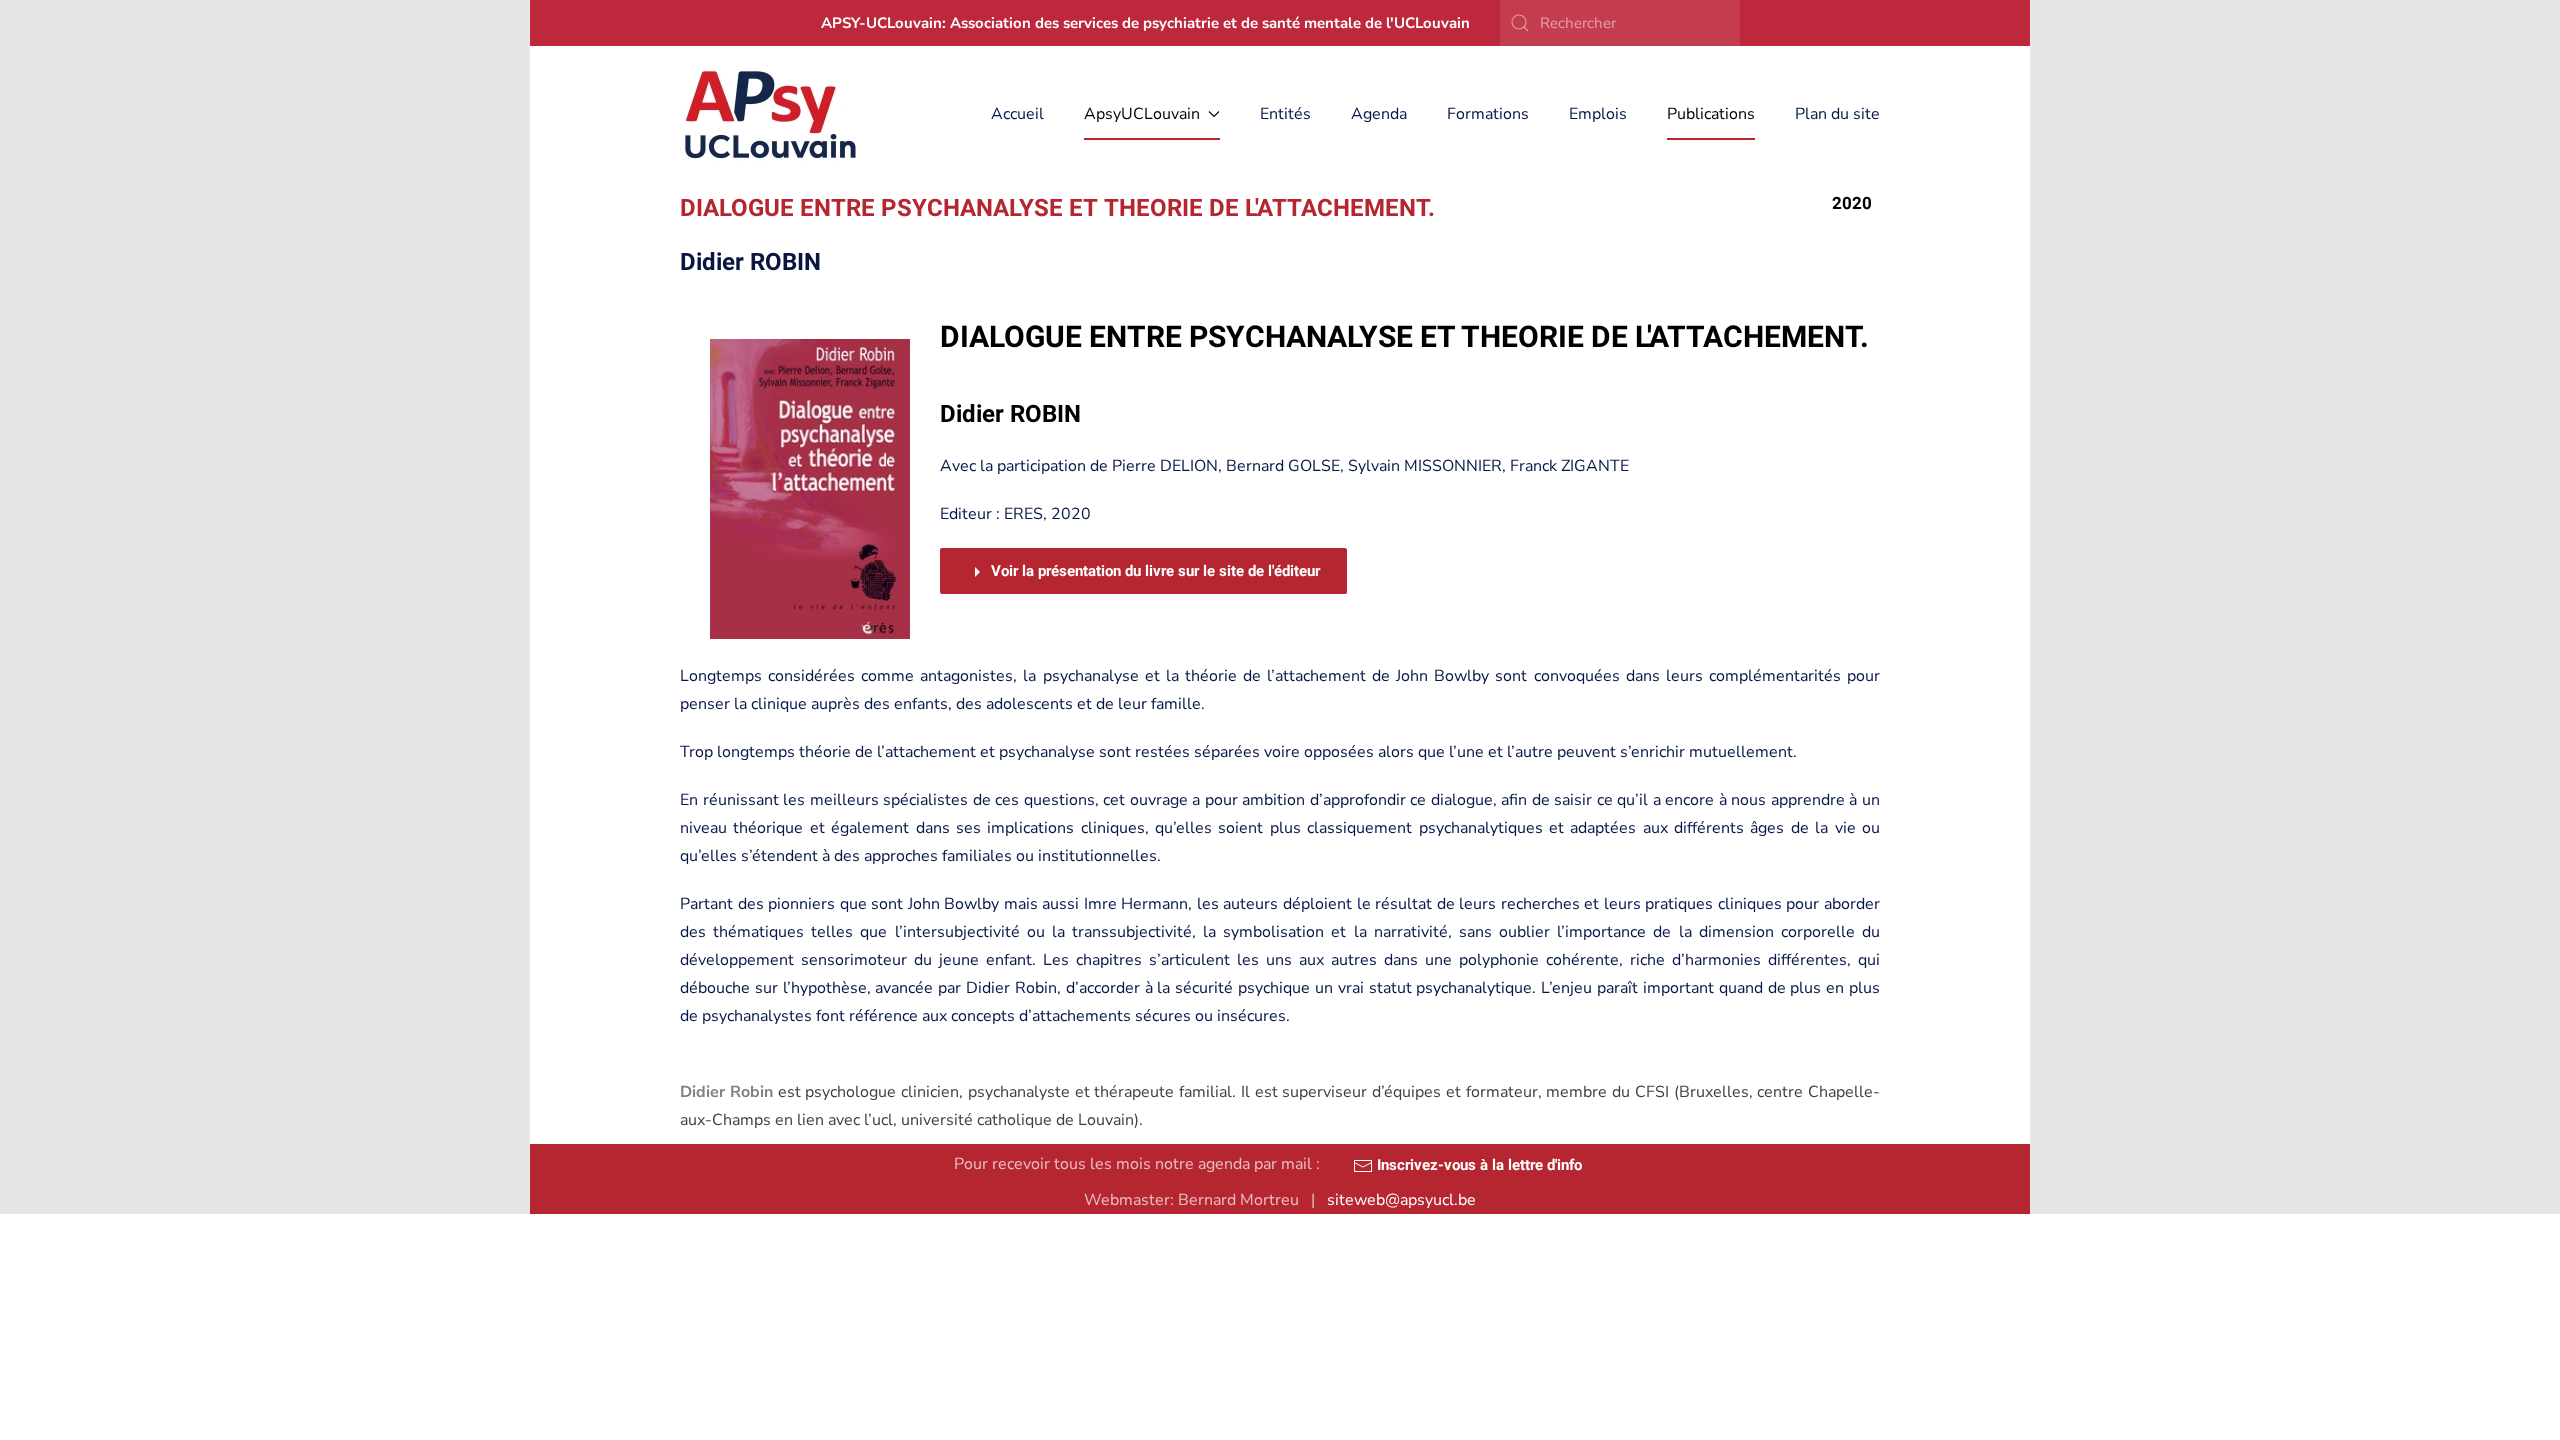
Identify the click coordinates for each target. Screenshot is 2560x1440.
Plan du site (1837, 114)
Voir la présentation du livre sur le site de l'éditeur (1153, 571)
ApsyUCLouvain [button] (1142, 114)
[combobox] (1620, 23)
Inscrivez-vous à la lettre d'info (1477, 1165)
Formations (1488, 114)
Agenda (1379, 114)
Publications (1711, 114)
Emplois (1598, 114)
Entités (1285, 114)
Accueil (1017, 114)
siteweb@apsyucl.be (1401, 1200)
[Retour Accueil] (771, 114)
